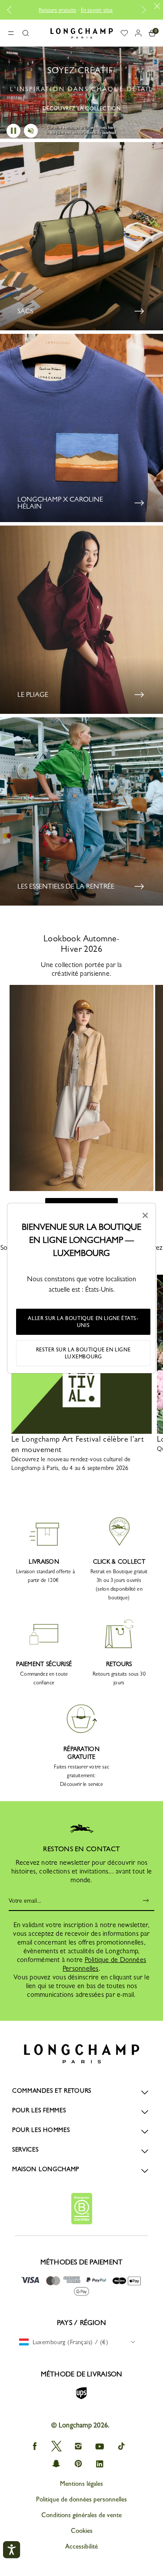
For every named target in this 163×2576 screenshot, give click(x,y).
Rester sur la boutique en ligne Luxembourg (83, 1353)
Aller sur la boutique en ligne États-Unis (83, 1322)
